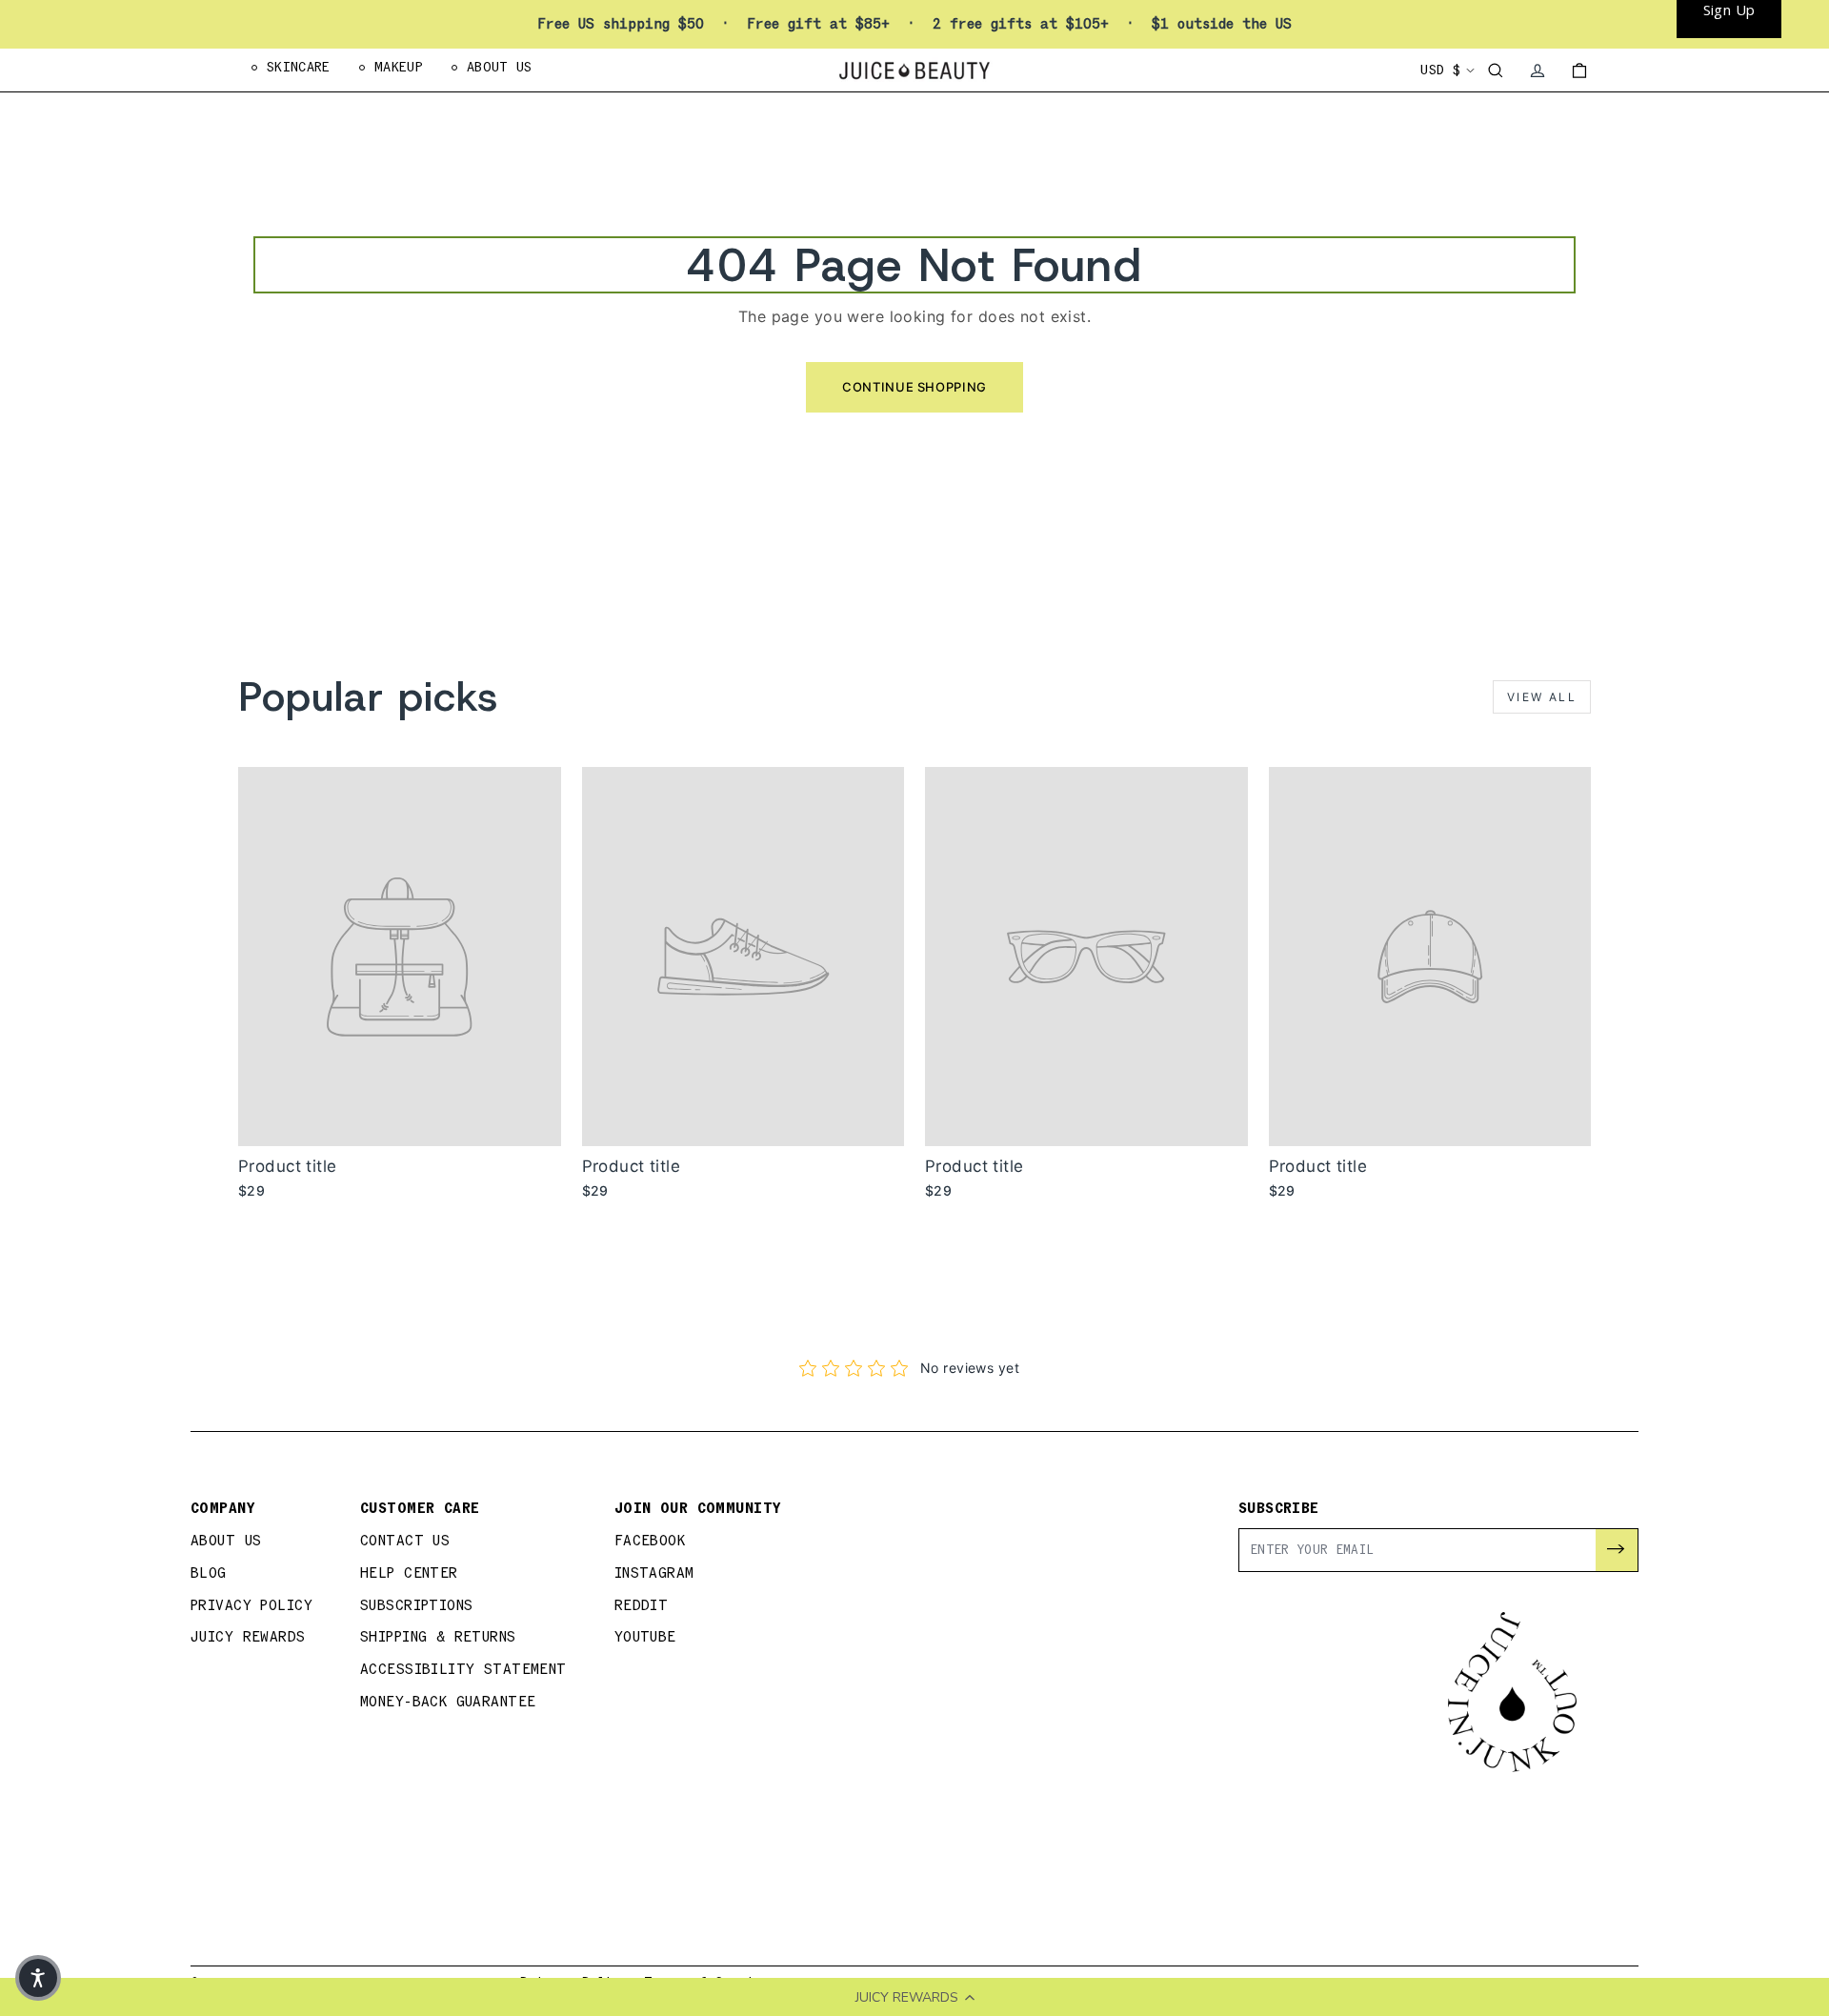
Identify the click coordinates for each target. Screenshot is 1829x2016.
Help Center (409, 1573)
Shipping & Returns (438, 1637)
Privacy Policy (251, 1606)
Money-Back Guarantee (448, 1702)
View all (1542, 697)
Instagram (654, 1573)
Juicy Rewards (248, 1637)
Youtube (645, 1637)
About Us (226, 1541)
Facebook (650, 1541)
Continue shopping (914, 387)
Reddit (642, 1606)
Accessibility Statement (463, 1670)
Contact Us (405, 1541)
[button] (38, 1978)
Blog (209, 1573)
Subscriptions (417, 1606)
